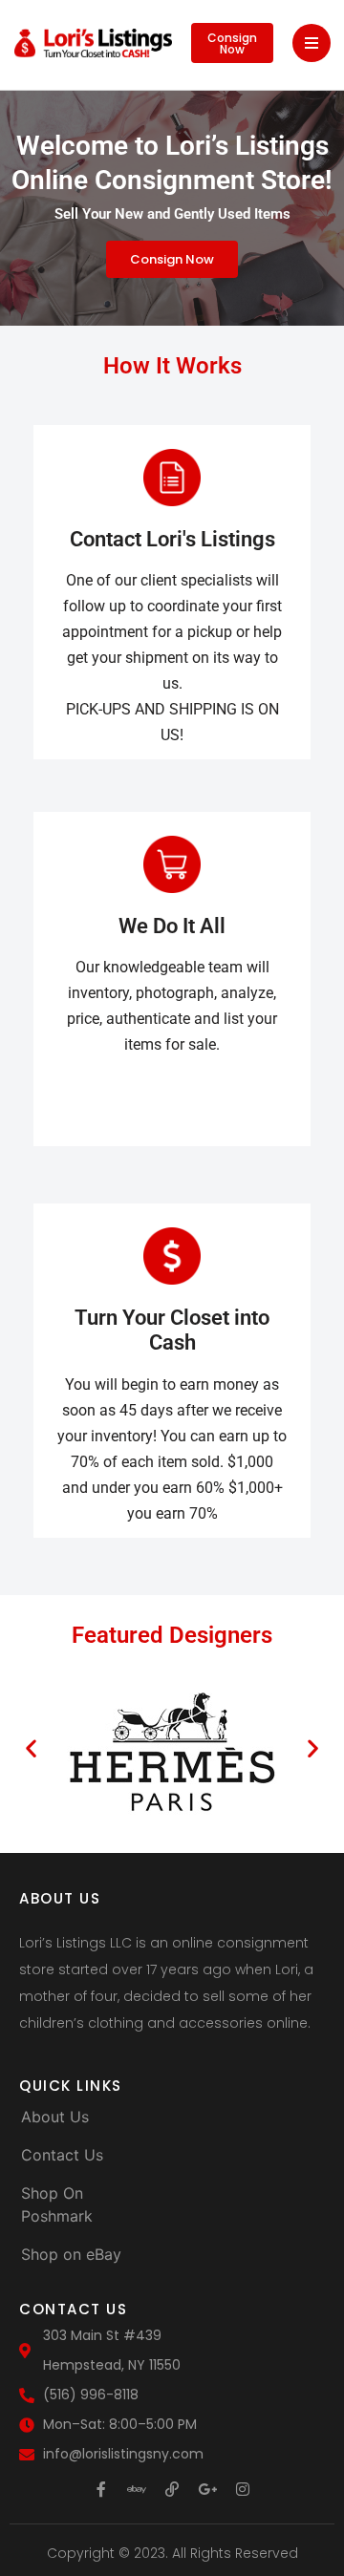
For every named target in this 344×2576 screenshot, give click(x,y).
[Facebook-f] (101, 2489)
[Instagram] (243, 2489)
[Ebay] (137, 2489)
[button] (31, 1747)
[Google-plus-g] (207, 2489)
